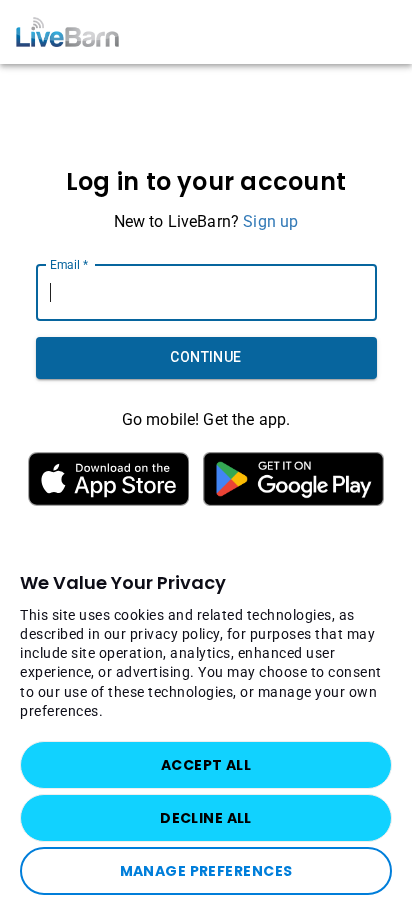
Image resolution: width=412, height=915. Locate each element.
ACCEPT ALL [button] (206, 765)
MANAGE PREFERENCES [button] (206, 871)
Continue (205, 357)
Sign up (270, 221)
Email (69, 264)
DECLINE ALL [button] (206, 818)
